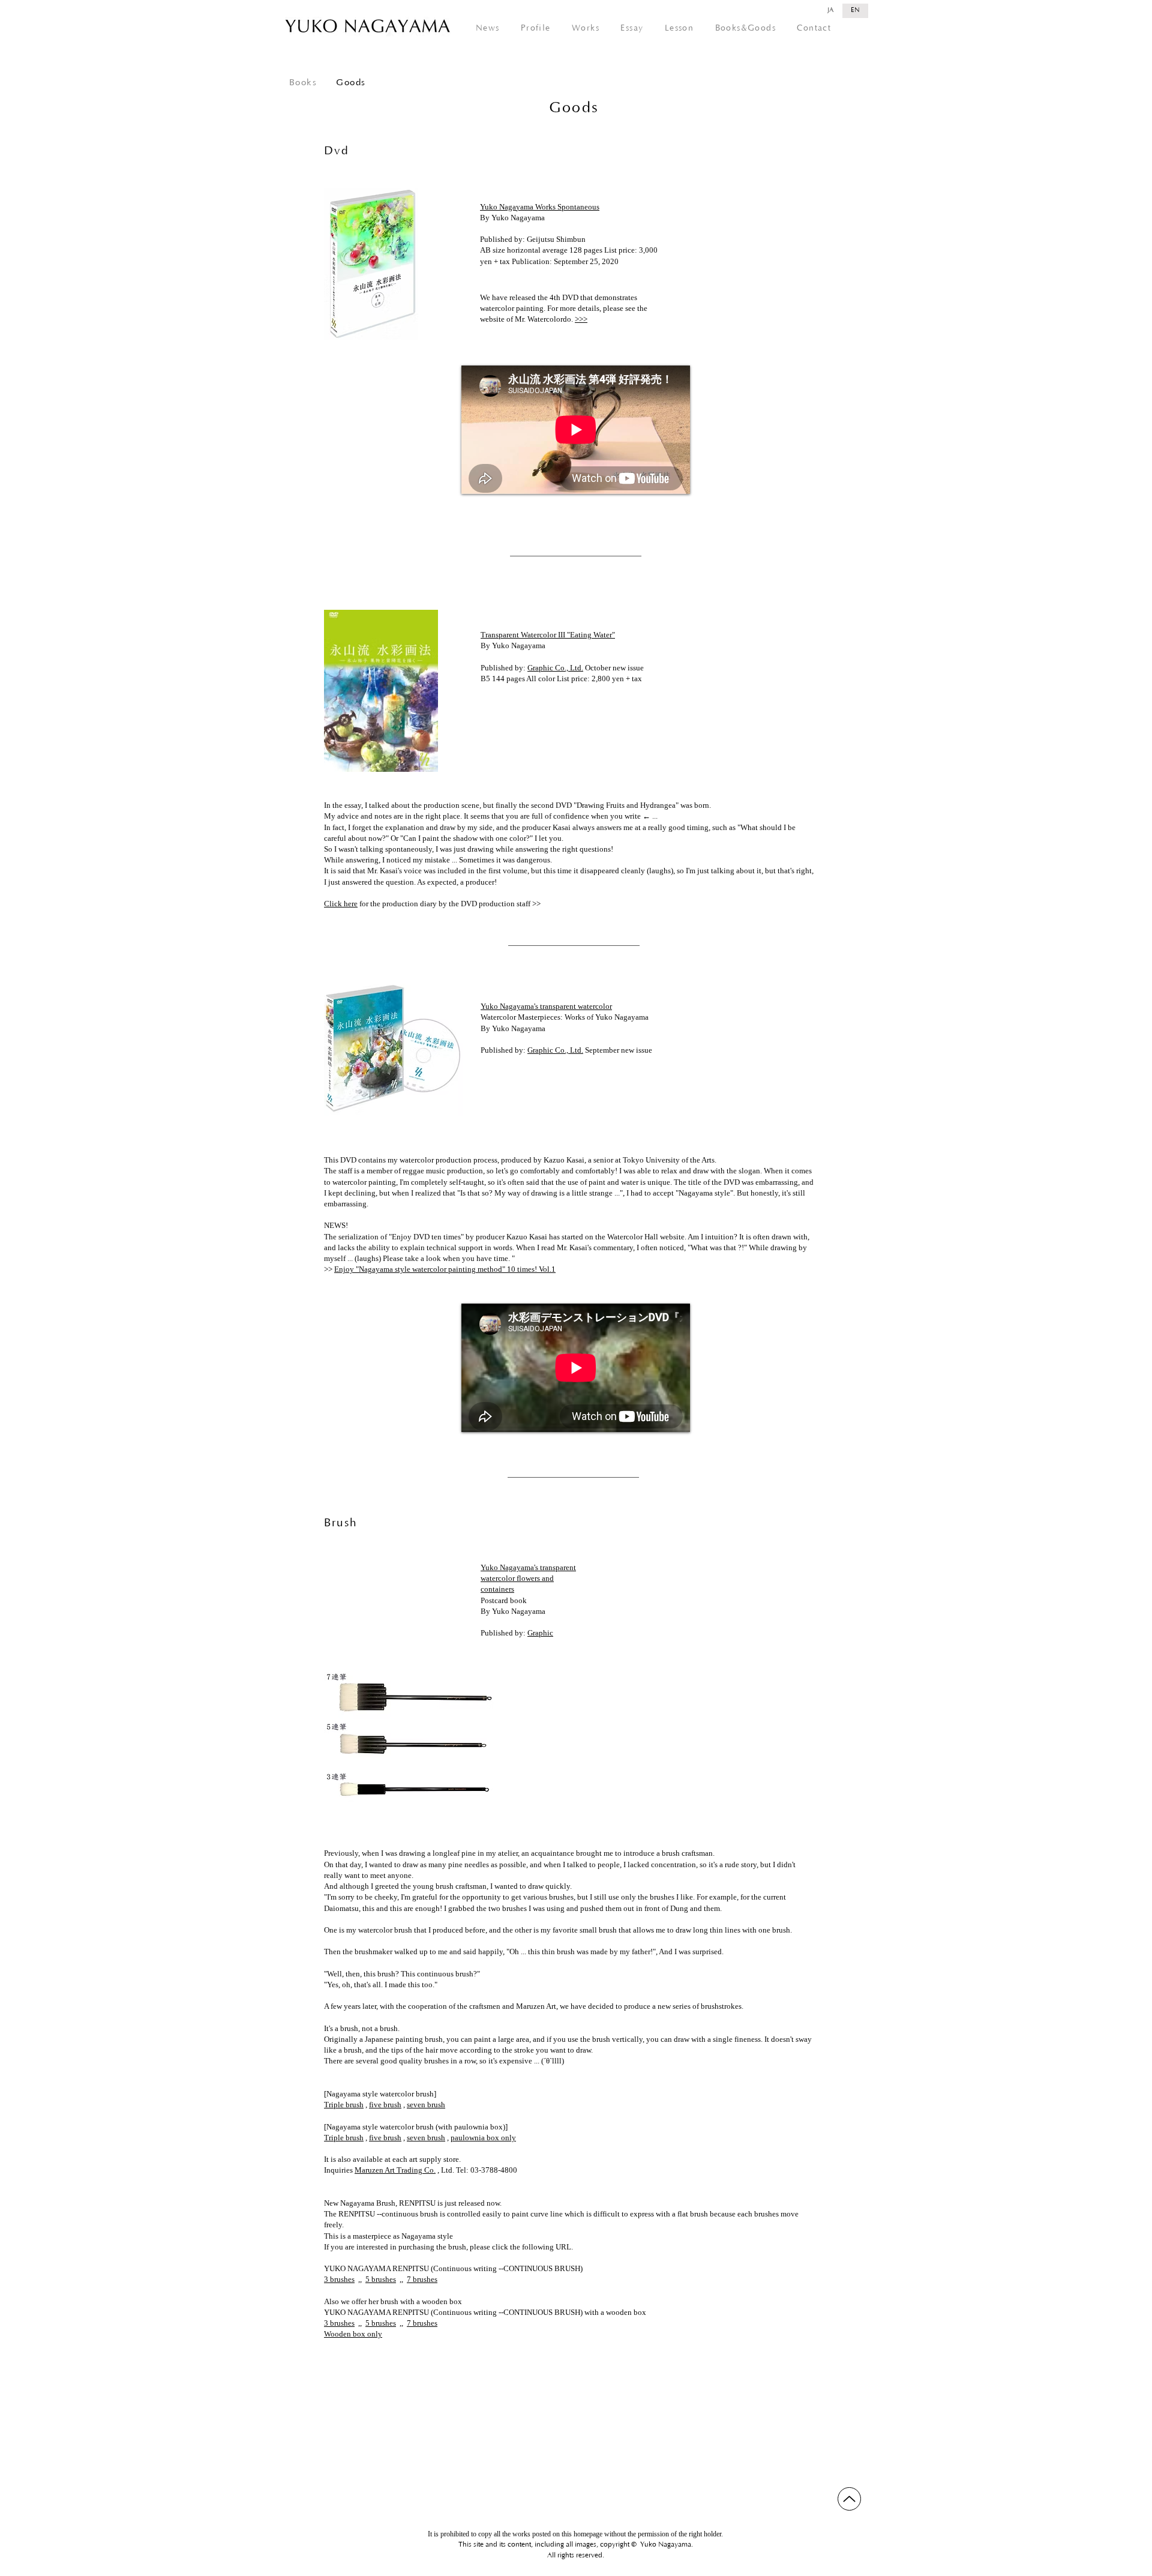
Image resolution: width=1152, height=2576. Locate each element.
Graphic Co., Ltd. (555, 668)
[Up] (849, 2499)
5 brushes (381, 2279)
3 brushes (339, 2279)
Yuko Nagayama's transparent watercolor (546, 1006)
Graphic (540, 1633)
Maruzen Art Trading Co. (395, 2170)
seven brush (426, 2105)
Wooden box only (353, 2334)
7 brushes (422, 2279)
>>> (581, 319)
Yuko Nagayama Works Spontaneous (540, 207)
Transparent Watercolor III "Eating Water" (548, 635)
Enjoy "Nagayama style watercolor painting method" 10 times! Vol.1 (445, 1269)
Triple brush (344, 2105)
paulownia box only (483, 2138)
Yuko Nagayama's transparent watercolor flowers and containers (528, 1578)
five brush (385, 2105)
